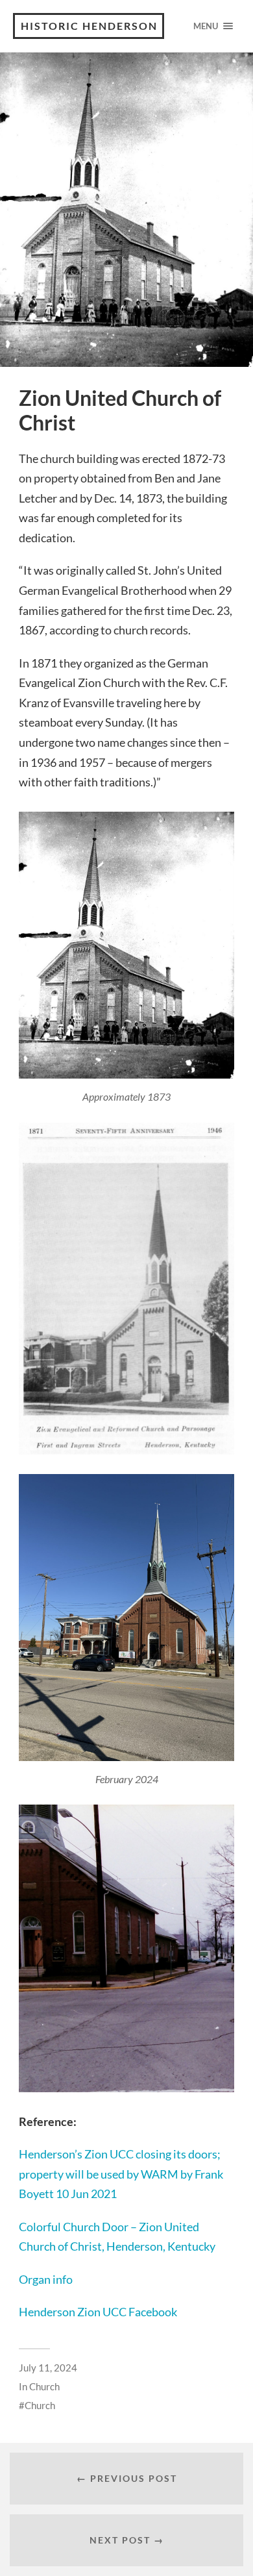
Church (44, 2386)
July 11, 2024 (48, 2368)
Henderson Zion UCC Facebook (98, 2312)
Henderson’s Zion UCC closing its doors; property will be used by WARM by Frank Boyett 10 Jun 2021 (121, 2174)
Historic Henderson (89, 26)
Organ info (46, 2279)
